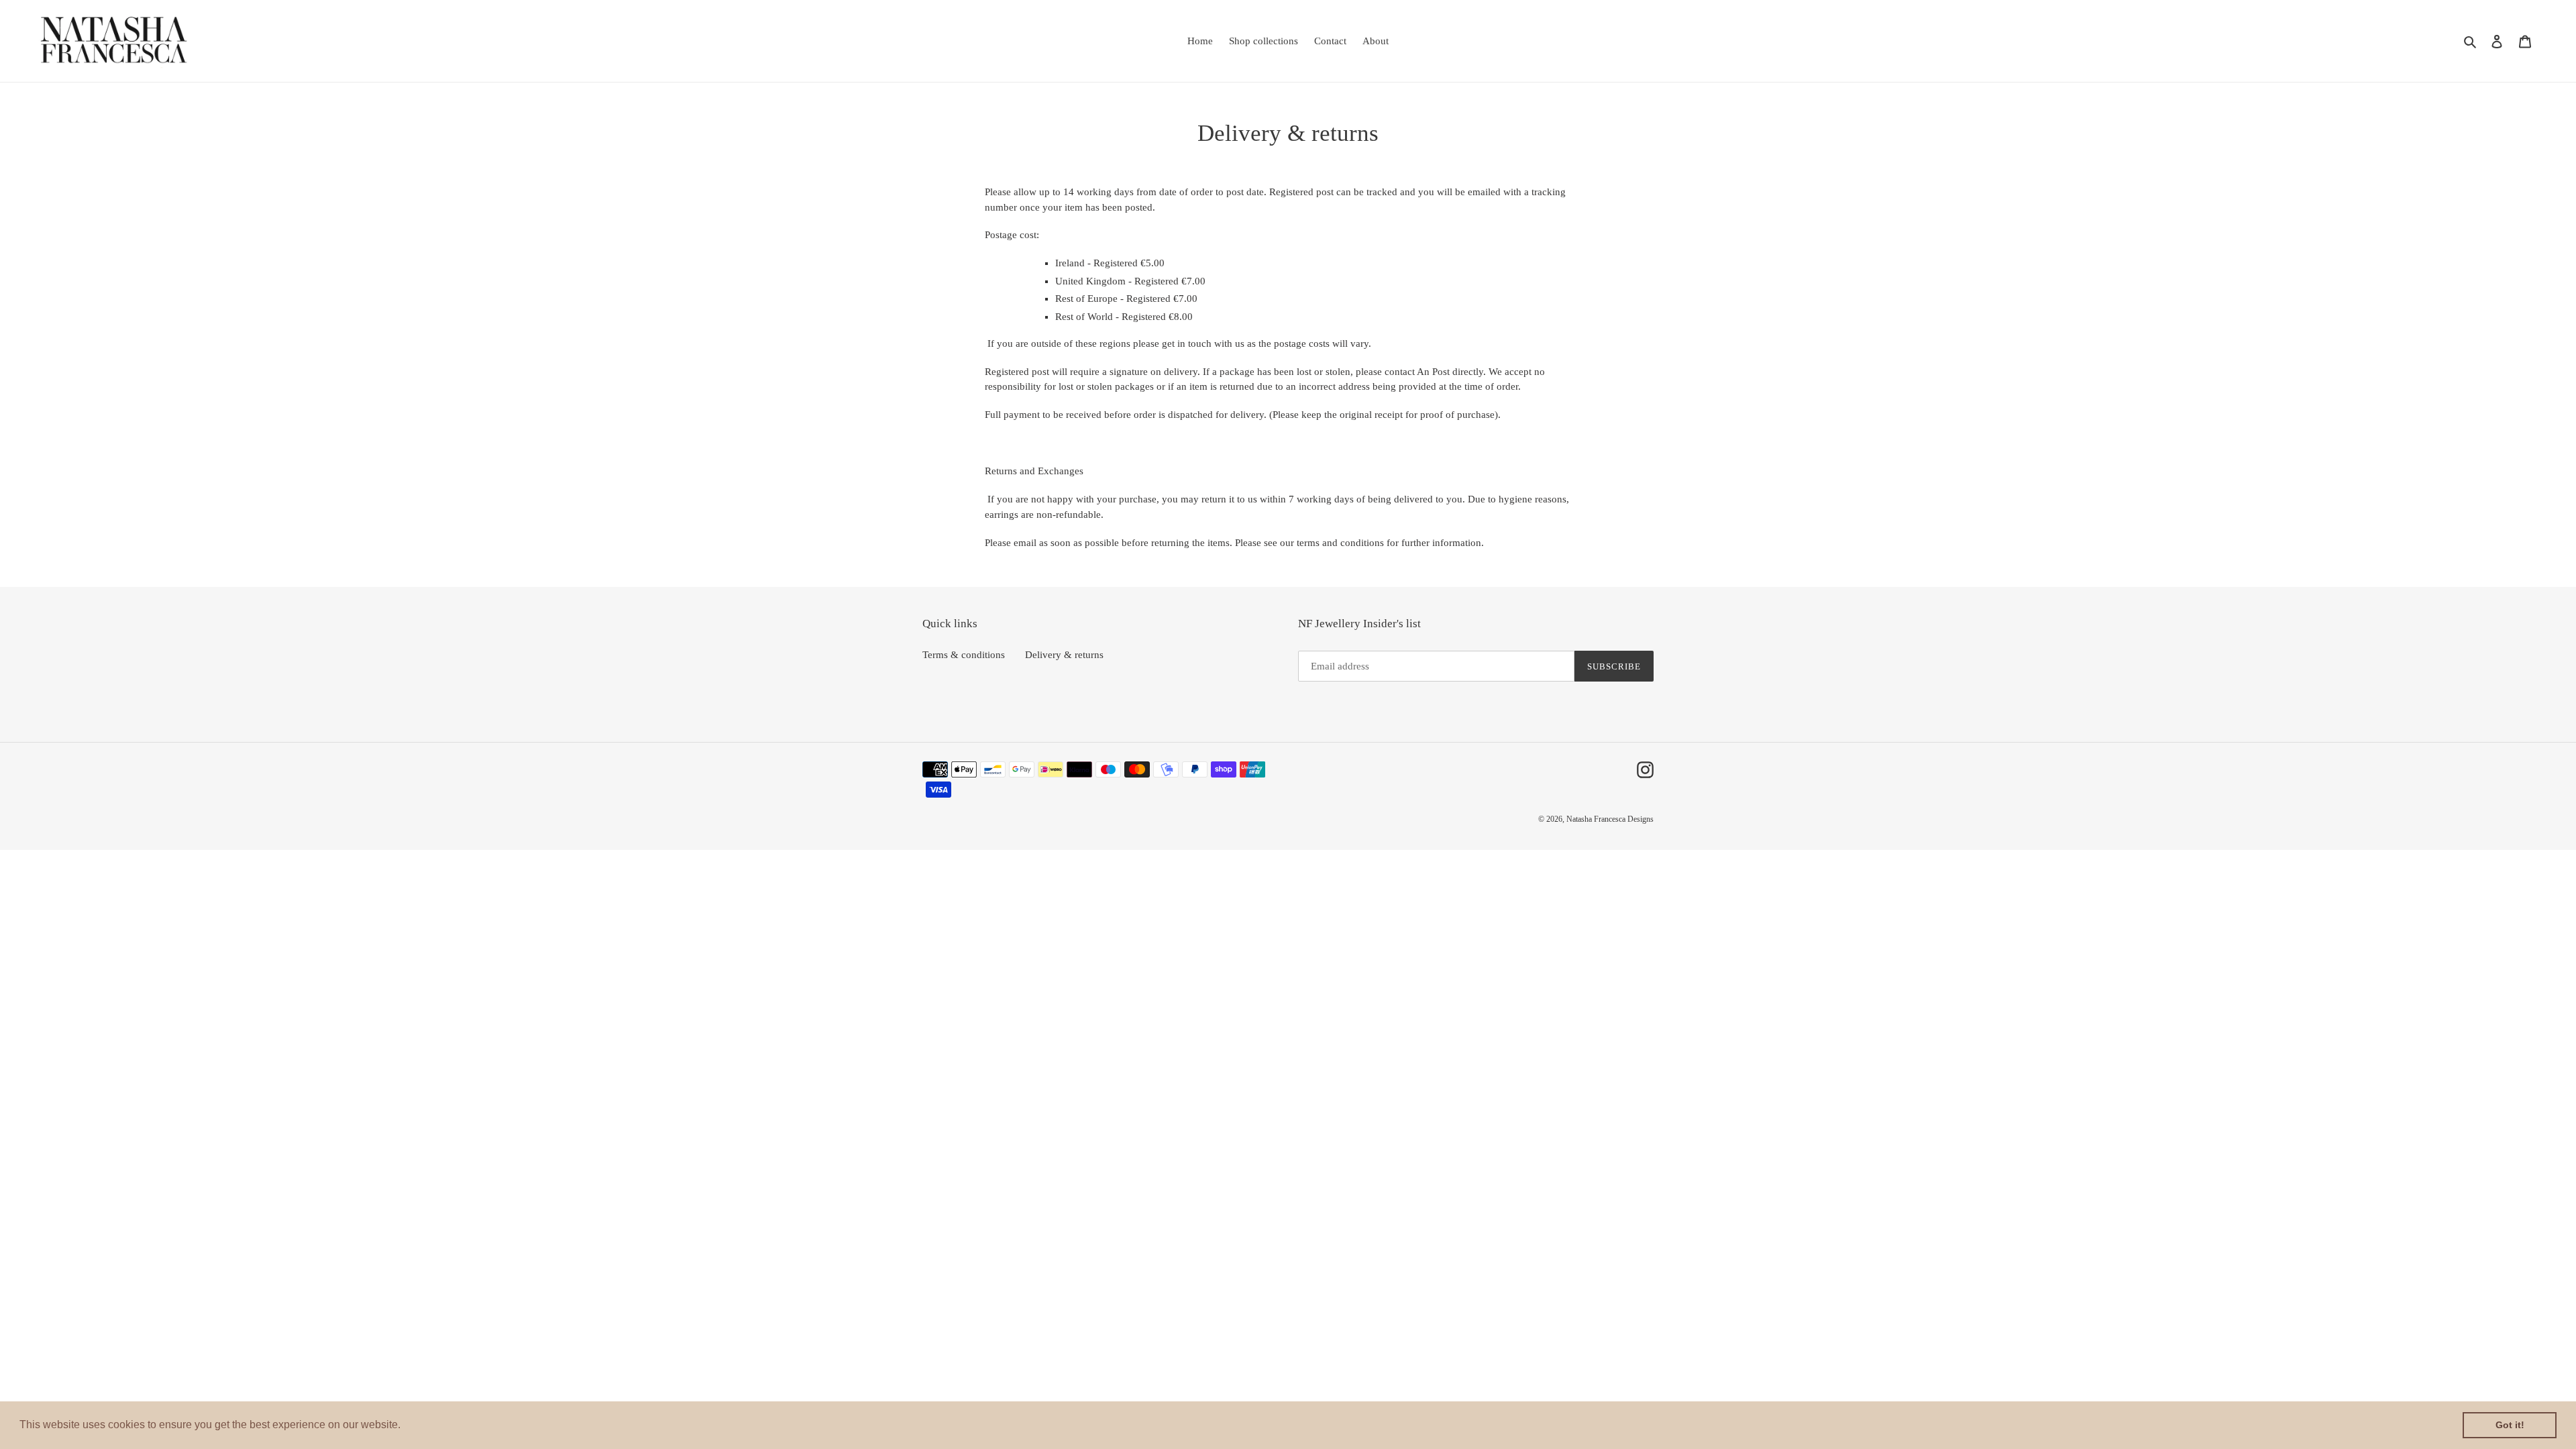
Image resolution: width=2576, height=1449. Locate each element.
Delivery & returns (1064, 655)
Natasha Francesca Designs (1610, 819)
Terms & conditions (964, 655)
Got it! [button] (2510, 1425)
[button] (405, 1426)
